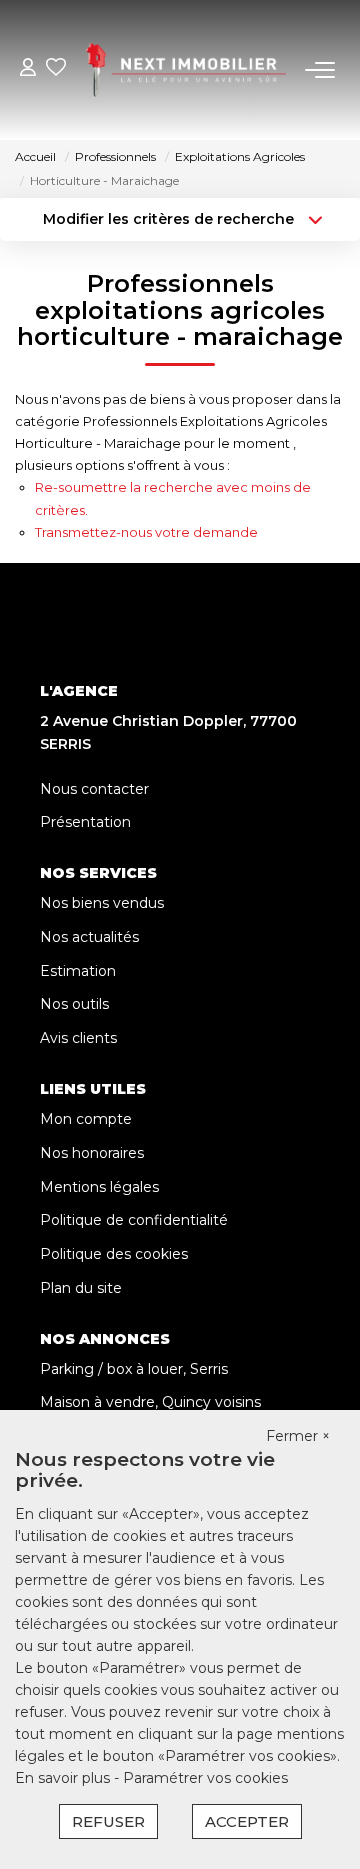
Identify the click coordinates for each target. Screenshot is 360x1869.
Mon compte (86, 1119)
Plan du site (81, 1288)
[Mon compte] (28, 69)
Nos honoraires (92, 1153)
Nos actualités (89, 937)
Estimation (78, 971)
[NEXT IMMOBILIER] (186, 70)
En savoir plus (64, 1778)
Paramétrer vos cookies (205, 1778)
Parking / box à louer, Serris (134, 1369)
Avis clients (78, 1038)
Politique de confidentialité (134, 1220)
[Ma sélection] (56, 69)
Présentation (85, 822)
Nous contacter (94, 789)
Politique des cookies (114, 1254)
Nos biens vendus (102, 903)
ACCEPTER (247, 1821)
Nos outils (74, 1004)
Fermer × (298, 1436)
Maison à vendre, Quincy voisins (150, 1402)
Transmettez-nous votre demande (146, 532)
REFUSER (108, 1821)
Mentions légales (99, 1187)
